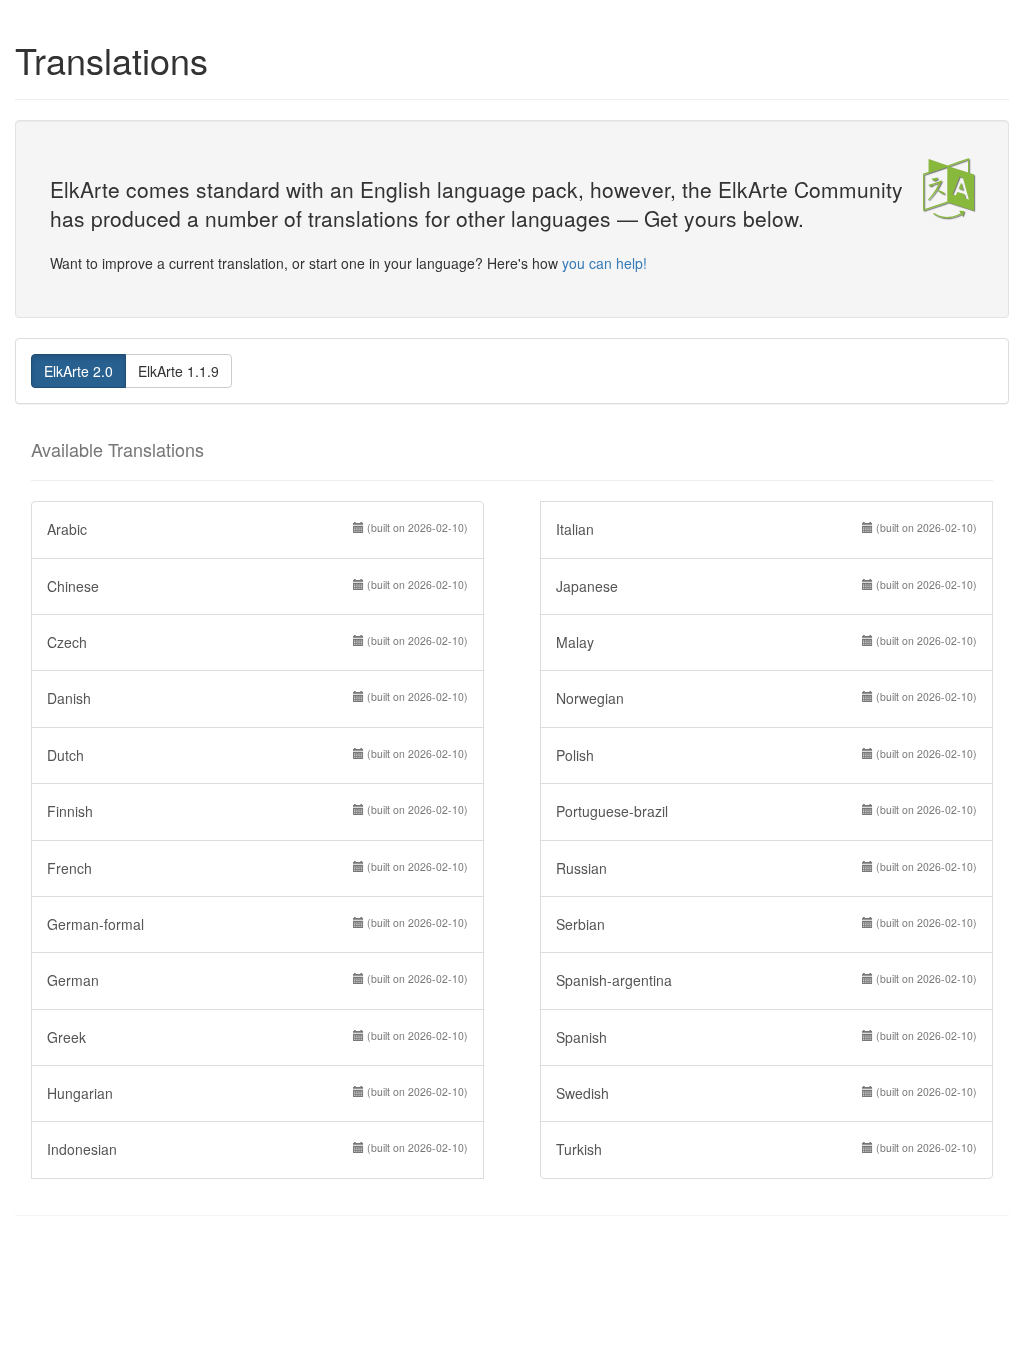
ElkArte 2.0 (78, 371)
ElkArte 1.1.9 (178, 371)
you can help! (604, 263)
